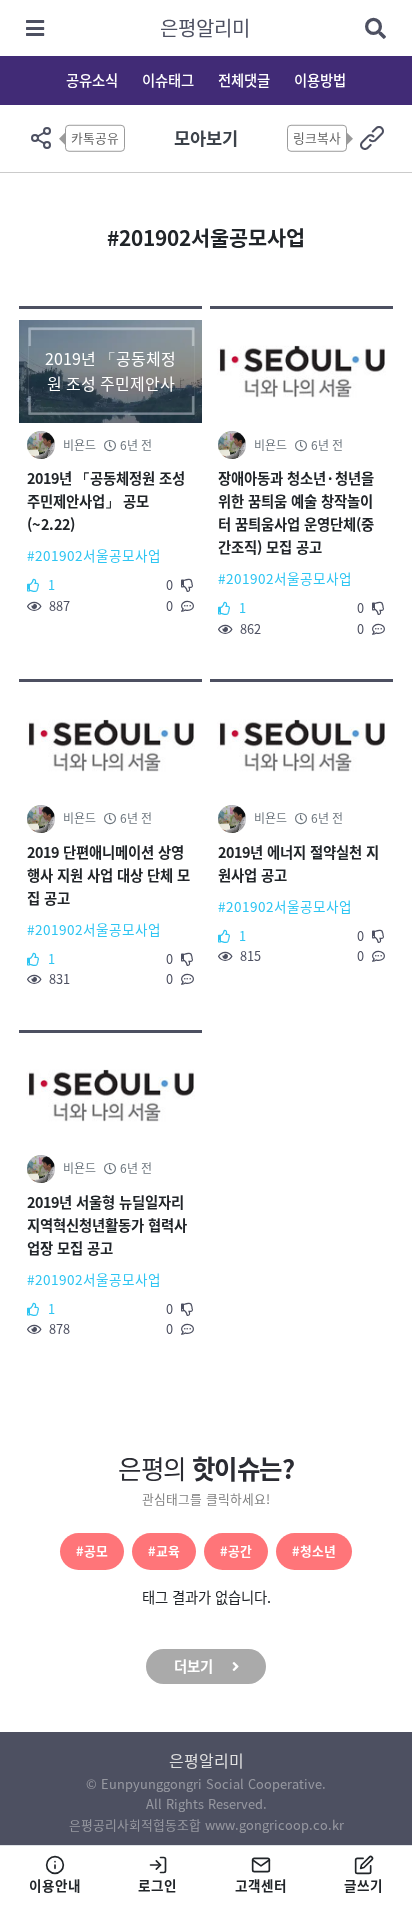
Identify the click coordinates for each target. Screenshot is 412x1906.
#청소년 (314, 1550)
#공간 (236, 1550)
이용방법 (320, 80)
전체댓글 (244, 80)
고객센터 (261, 1885)
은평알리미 (205, 27)
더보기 (193, 1666)
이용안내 (55, 1885)
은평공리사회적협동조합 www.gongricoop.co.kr (206, 1824)
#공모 (92, 1550)
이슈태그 (168, 80)
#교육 (164, 1550)
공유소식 (92, 80)
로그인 (157, 1885)
